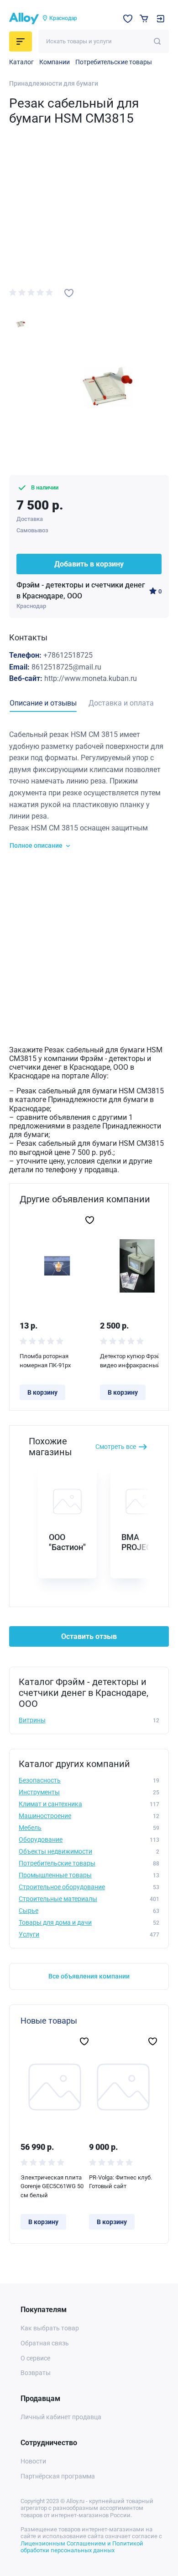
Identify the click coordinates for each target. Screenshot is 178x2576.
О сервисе (35, 2358)
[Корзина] (144, 18)
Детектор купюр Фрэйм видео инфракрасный (133, 1361)
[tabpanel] (89, 790)
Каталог (21, 62)
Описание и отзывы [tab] (43, 703)
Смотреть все (116, 1447)
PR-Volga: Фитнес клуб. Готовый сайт (120, 2182)
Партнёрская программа (58, 2476)
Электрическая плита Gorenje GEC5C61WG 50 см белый (52, 2186)
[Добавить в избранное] (69, 293)
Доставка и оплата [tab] (121, 703)
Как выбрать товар (50, 2328)
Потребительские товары (114, 62)
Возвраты (36, 2373)
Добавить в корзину (89, 564)
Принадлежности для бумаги (54, 83)
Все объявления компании (89, 1976)
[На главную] (24, 19)
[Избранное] (128, 19)
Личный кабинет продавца (61, 2417)
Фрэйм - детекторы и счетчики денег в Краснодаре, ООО (81, 590)
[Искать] (157, 41)
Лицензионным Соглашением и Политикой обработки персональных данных (82, 2547)
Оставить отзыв (89, 1636)
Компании (55, 62)
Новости (33, 2461)
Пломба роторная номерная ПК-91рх (45, 1361)
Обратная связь (45, 2343)
